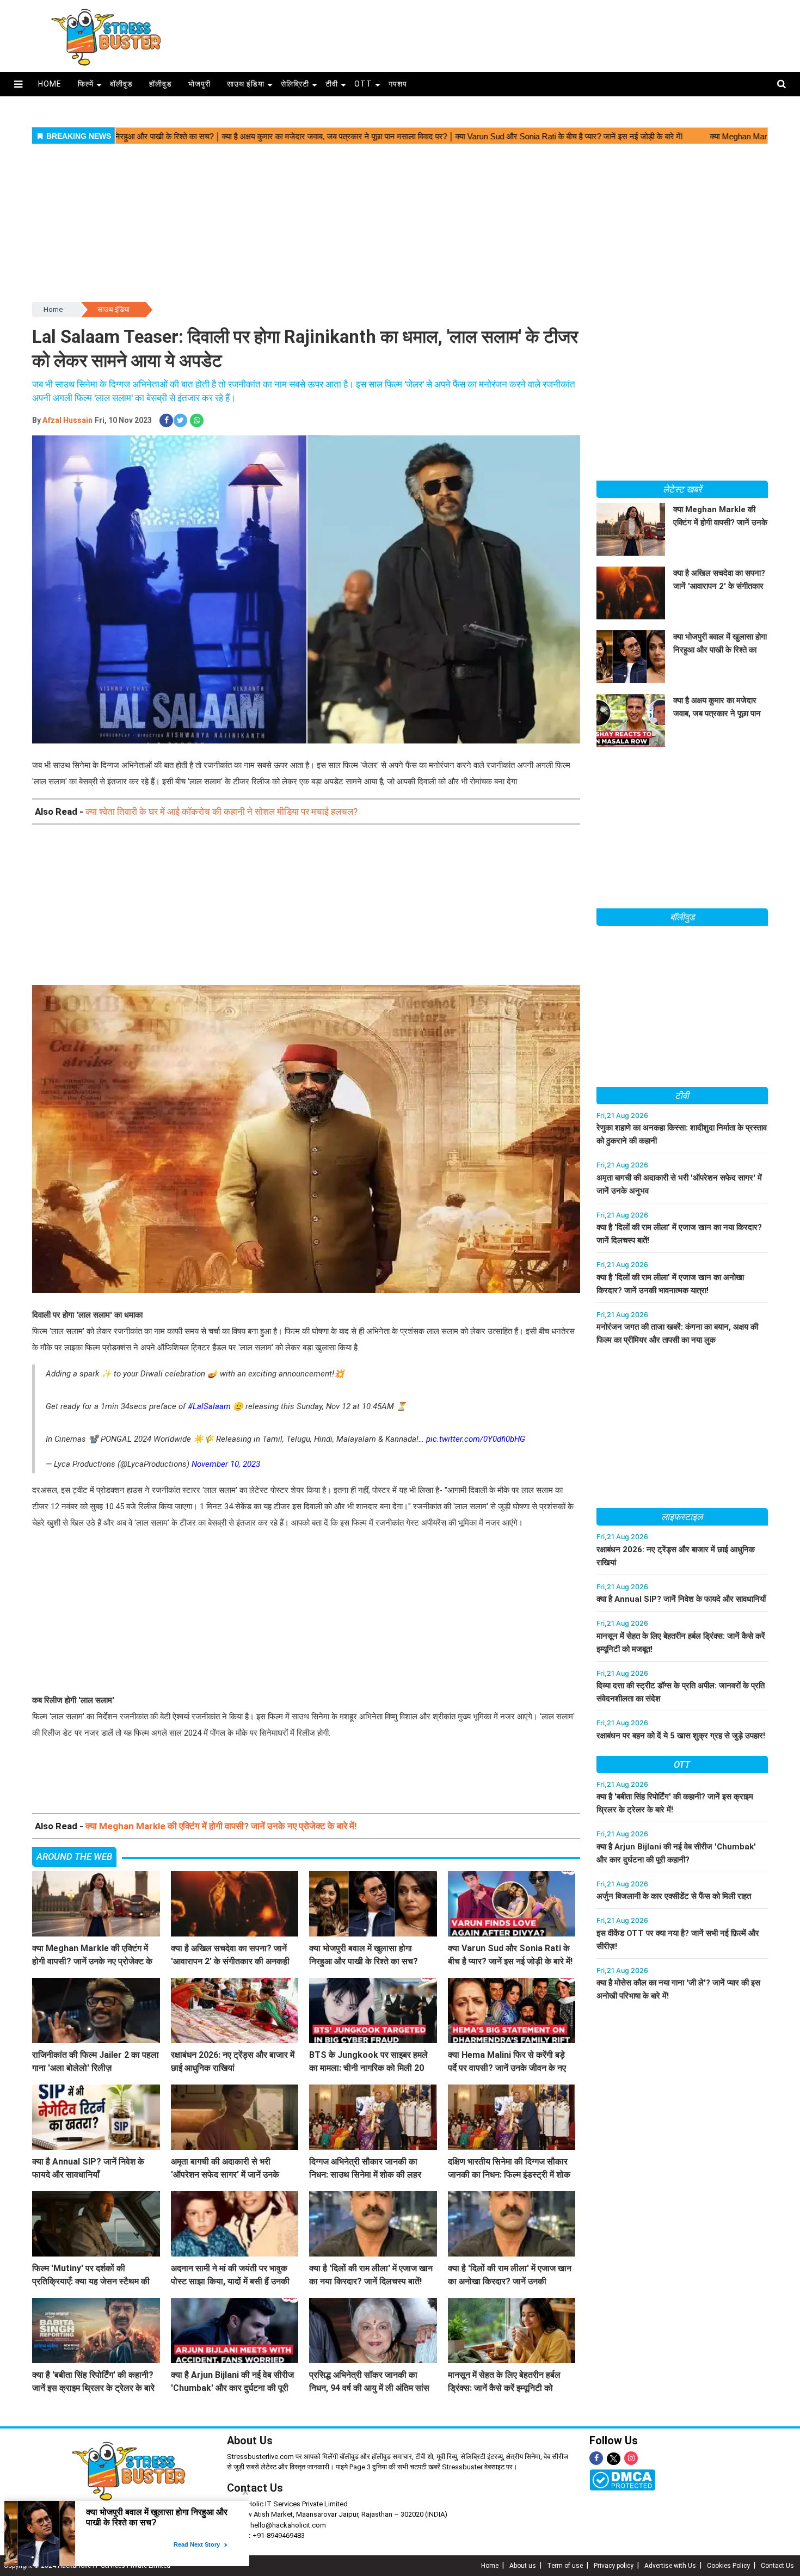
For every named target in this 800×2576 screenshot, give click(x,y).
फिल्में (86, 84)
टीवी (332, 84)
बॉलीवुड (121, 84)
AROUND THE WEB (74, 1856)
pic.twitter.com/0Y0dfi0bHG (476, 1439)
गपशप (398, 84)
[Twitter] (614, 2459)
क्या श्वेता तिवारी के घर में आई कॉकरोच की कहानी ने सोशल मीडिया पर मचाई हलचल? (221, 811)
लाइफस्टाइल (682, 1517)
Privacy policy (614, 2566)
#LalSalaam (209, 1406)
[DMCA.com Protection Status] (622, 2480)
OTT (363, 84)
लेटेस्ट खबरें (682, 489)
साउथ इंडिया (246, 84)
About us (523, 2566)
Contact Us (255, 2488)
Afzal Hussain (67, 420)
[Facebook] (596, 2458)
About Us (250, 2440)
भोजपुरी (199, 84)
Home (53, 309)
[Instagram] (631, 2458)
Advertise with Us (670, 2566)
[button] (18, 84)
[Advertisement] (492, 33)
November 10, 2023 (226, 1464)
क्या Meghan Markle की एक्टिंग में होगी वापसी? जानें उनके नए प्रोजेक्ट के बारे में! (221, 1826)
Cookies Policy (728, 2566)
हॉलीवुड (161, 84)
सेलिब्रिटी (295, 84)
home (50, 84)
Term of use (565, 2566)
